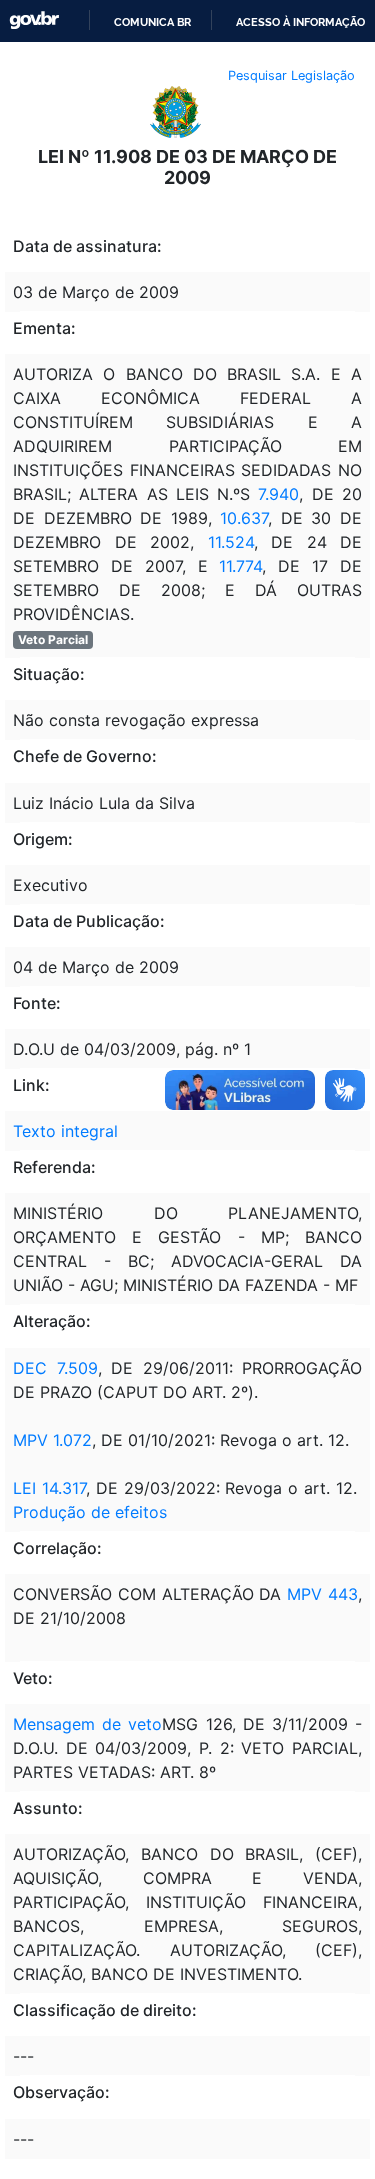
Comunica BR (152, 22)
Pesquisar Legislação (291, 75)
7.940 (278, 494)
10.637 (244, 518)
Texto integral (65, 1131)
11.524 (231, 542)
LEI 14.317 (49, 1488)
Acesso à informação (300, 22)
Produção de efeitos (90, 1512)
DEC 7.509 (55, 1368)
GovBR (34, 20)
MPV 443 (322, 1594)
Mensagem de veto (87, 1724)
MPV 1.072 (52, 1440)
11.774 (240, 566)
